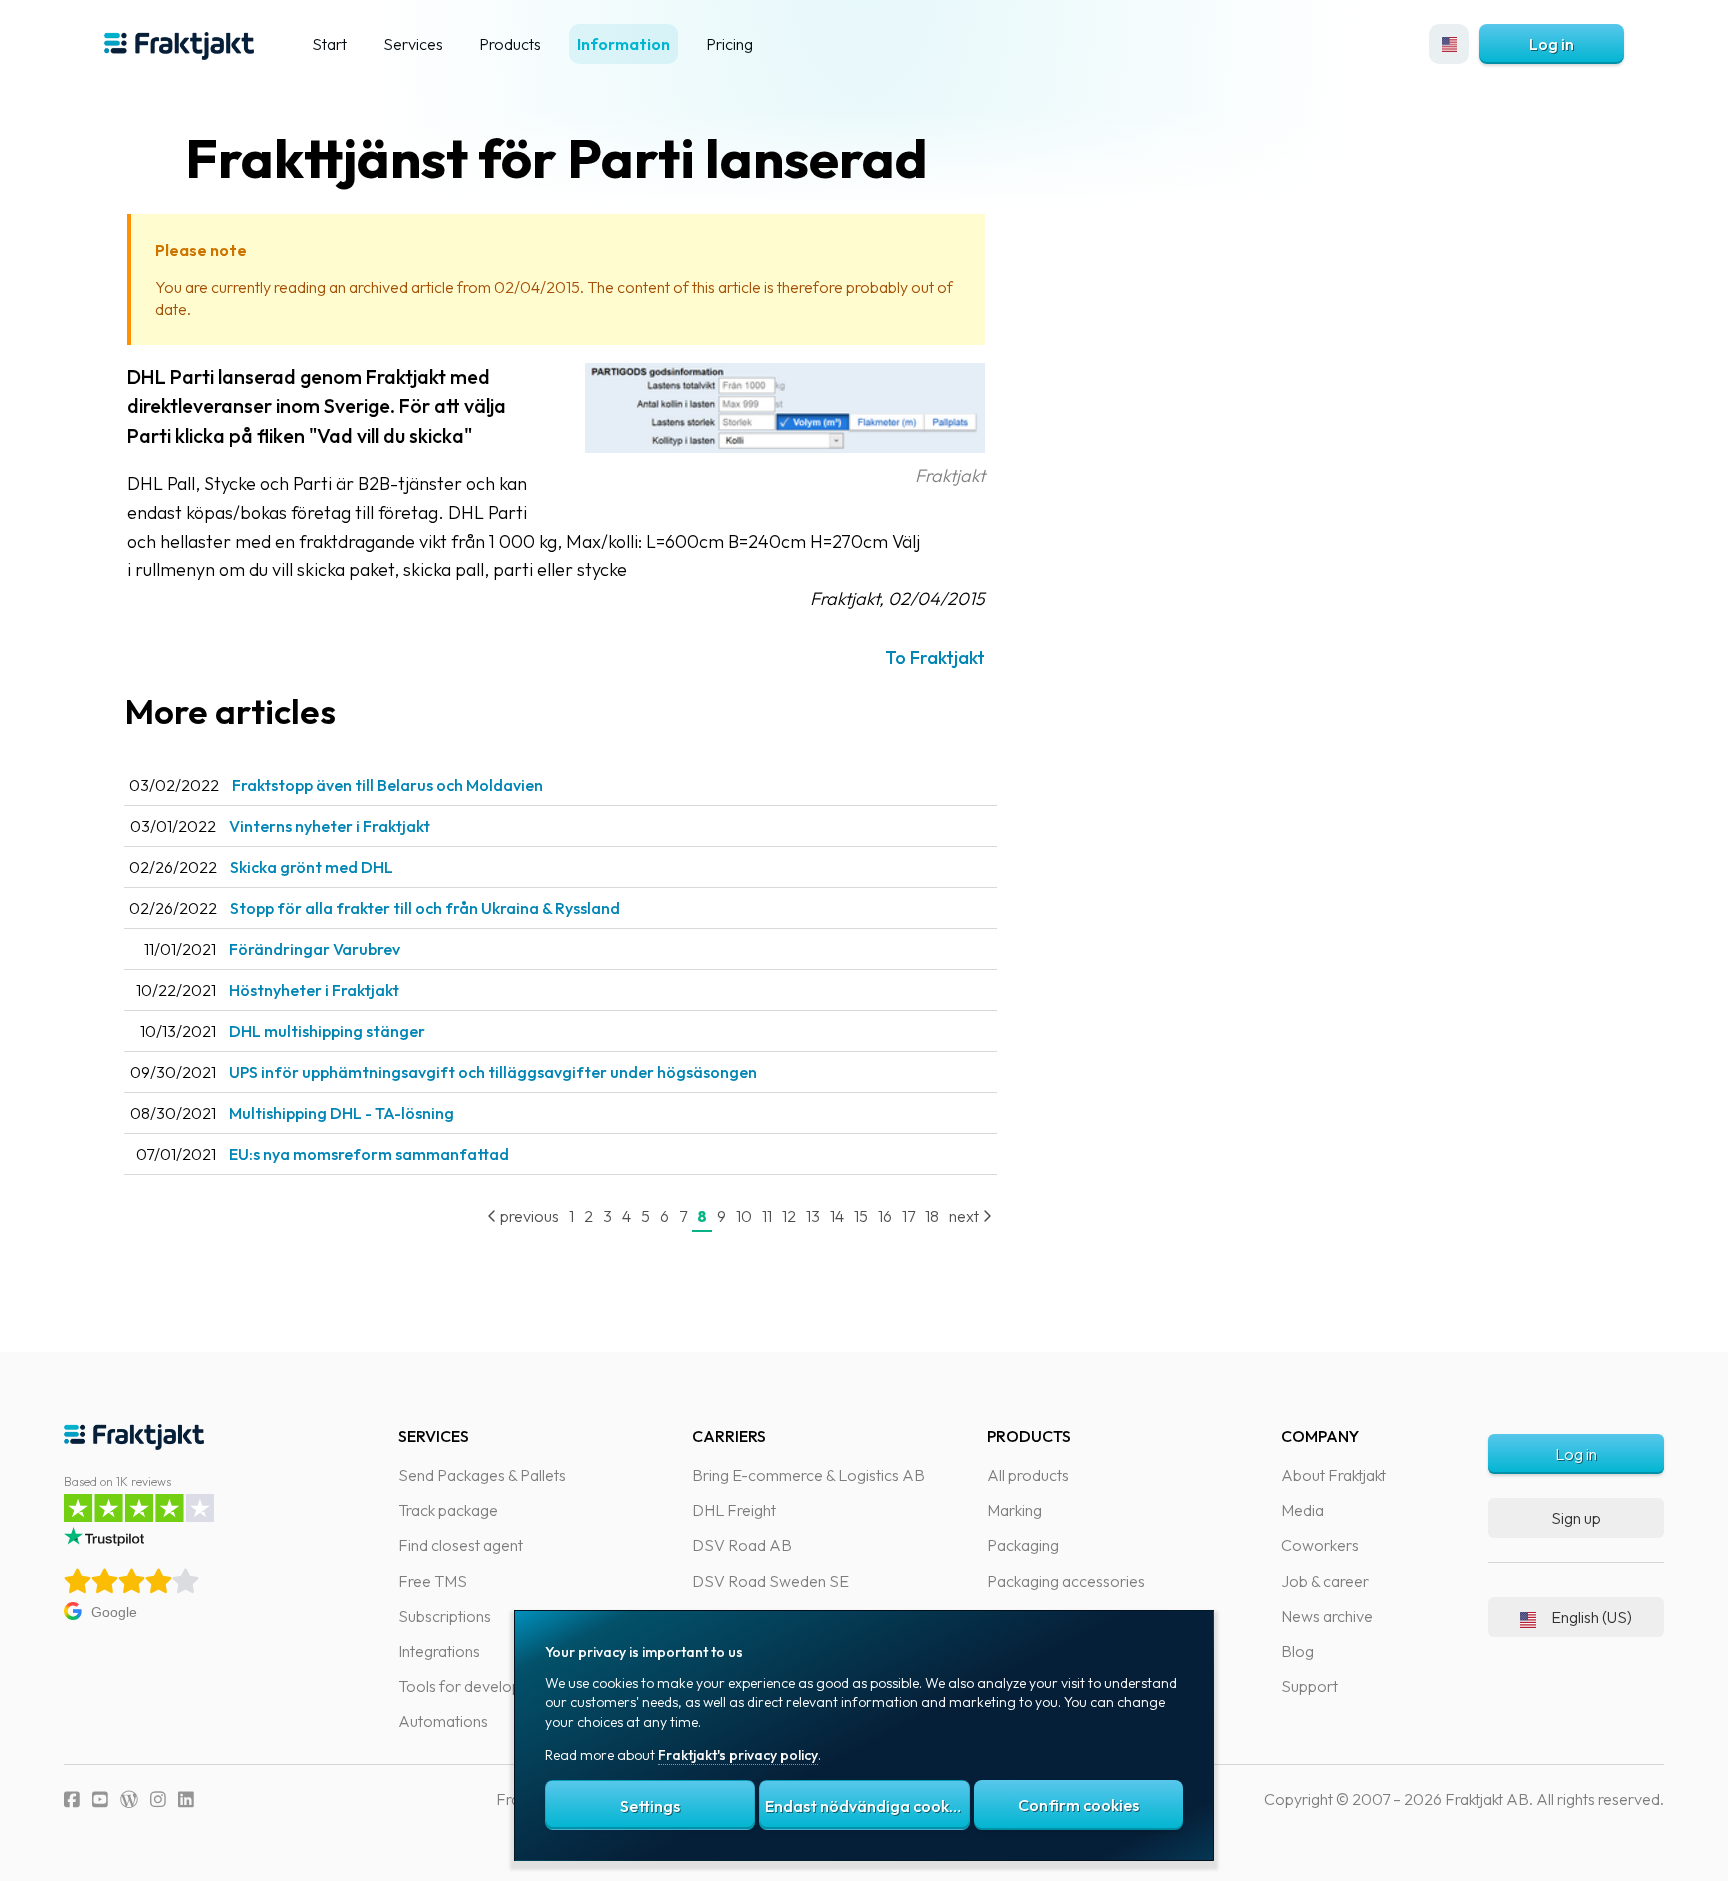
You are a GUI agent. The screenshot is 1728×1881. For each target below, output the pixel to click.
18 (932, 1216)
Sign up (1576, 1518)
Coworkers (1320, 1545)
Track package (448, 1510)
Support (1309, 1686)
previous (528, 1216)
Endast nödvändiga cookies (867, 1806)
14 (837, 1216)
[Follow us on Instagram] (158, 1799)
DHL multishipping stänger (327, 1031)
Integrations (439, 1651)
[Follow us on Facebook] (72, 1799)
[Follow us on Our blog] (129, 1799)
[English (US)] (1449, 44)
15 (861, 1216)
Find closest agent (460, 1545)
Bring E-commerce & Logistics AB (808, 1475)
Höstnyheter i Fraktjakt (314, 990)
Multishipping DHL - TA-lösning (341, 1113)
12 (789, 1216)
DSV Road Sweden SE (770, 1581)
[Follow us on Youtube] (100, 1799)
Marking (1014, 1510)
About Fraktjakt (1333, 1475)
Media (1302, 1510)
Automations (443, 1721)
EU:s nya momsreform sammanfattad (369, 1154)
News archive (1327, 1616)
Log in (1551, 44)
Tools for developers (470, 1686)
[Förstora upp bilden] (785, 446)
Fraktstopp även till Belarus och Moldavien (387, 785)
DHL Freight (734, 1510)
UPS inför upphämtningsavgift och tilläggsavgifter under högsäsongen (493, 1072)
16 (885, 1216)
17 (908, 1216)
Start (329, 44)
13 (813, 1216)
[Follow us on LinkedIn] (186, 1799)
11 (767, 1216)
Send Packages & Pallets (482, 1475)
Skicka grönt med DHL (311, 867)
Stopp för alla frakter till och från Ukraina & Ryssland (425, 908)
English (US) (1591, 1617)
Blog (1297, 1651)
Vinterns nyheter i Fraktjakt (329, 826)
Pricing (729, 44)
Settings (650, 1806)
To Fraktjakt (935, 657)
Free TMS (432, 1581)
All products (1028, 1475)
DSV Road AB (742, 1545)
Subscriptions (444, 1616)
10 (744, 1216)
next (965, 1216)
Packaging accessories (1066, 1581)
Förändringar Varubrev (314, 949)
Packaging (1023, 1545)
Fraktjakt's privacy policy (738, 1755)
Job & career (1325, 1581)
